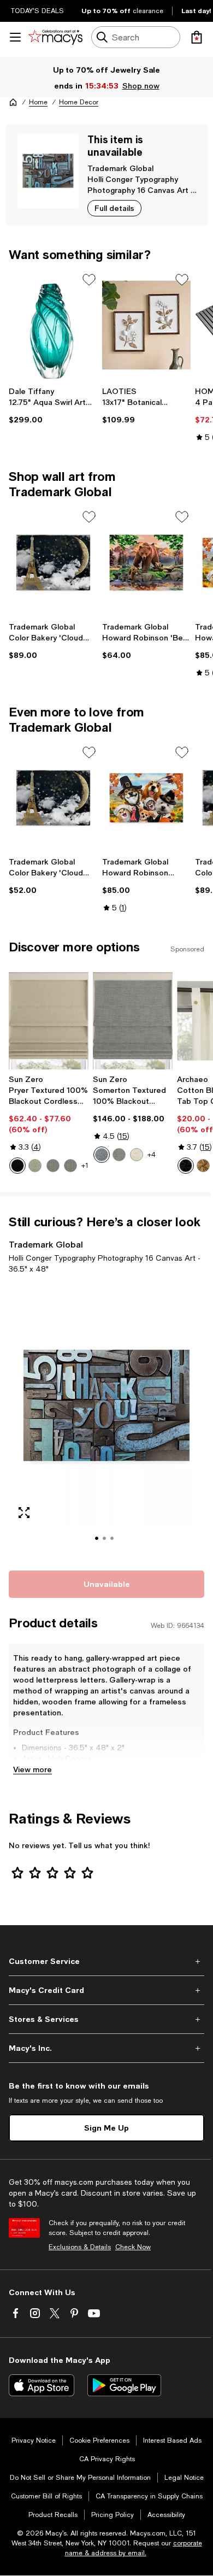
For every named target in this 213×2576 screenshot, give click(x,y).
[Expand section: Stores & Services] (106, 2019)
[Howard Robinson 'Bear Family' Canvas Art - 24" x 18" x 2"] (147, 562)
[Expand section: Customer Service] (106, 1961)
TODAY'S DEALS (37, 11)
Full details (114, 208)
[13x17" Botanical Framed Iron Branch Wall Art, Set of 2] (147, 325)
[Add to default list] (89, 280)
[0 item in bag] (197, 37)
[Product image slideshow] (106, 1420)
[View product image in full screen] (24, 1513)
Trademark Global (120, 168)
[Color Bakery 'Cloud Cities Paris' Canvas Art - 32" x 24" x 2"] (53, 562)
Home (38, 102)
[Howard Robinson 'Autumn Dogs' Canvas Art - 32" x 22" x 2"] (147, 798)
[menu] (15, 37)
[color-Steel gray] (70, 1166)
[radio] (17, 1166)
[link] (53, 405)
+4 (152, 1155)
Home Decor (79, 102)
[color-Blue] (102, 1155)
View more (32, 1769)
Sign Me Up (106, 2128)
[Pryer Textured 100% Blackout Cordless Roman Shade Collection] (49, 1021)
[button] (106, 1420)
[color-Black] (17, 1166)
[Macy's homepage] (13, 102)
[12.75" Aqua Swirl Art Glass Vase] (53, 325)
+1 (85, 1166)
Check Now (133, 2247)
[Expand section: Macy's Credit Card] (106, 1990)
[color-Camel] (203, 1166)
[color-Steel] (53, 1166)
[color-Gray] (119, 1155)
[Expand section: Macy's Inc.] (106, 2048)
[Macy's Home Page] (55, 37)
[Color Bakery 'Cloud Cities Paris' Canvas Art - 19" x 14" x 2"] (53, 798)
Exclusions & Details (80, 2247)
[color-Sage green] (35, 1166)
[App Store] (42, 2385)
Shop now (141, 86)
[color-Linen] (137, 1155)
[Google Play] (124, 2385)
